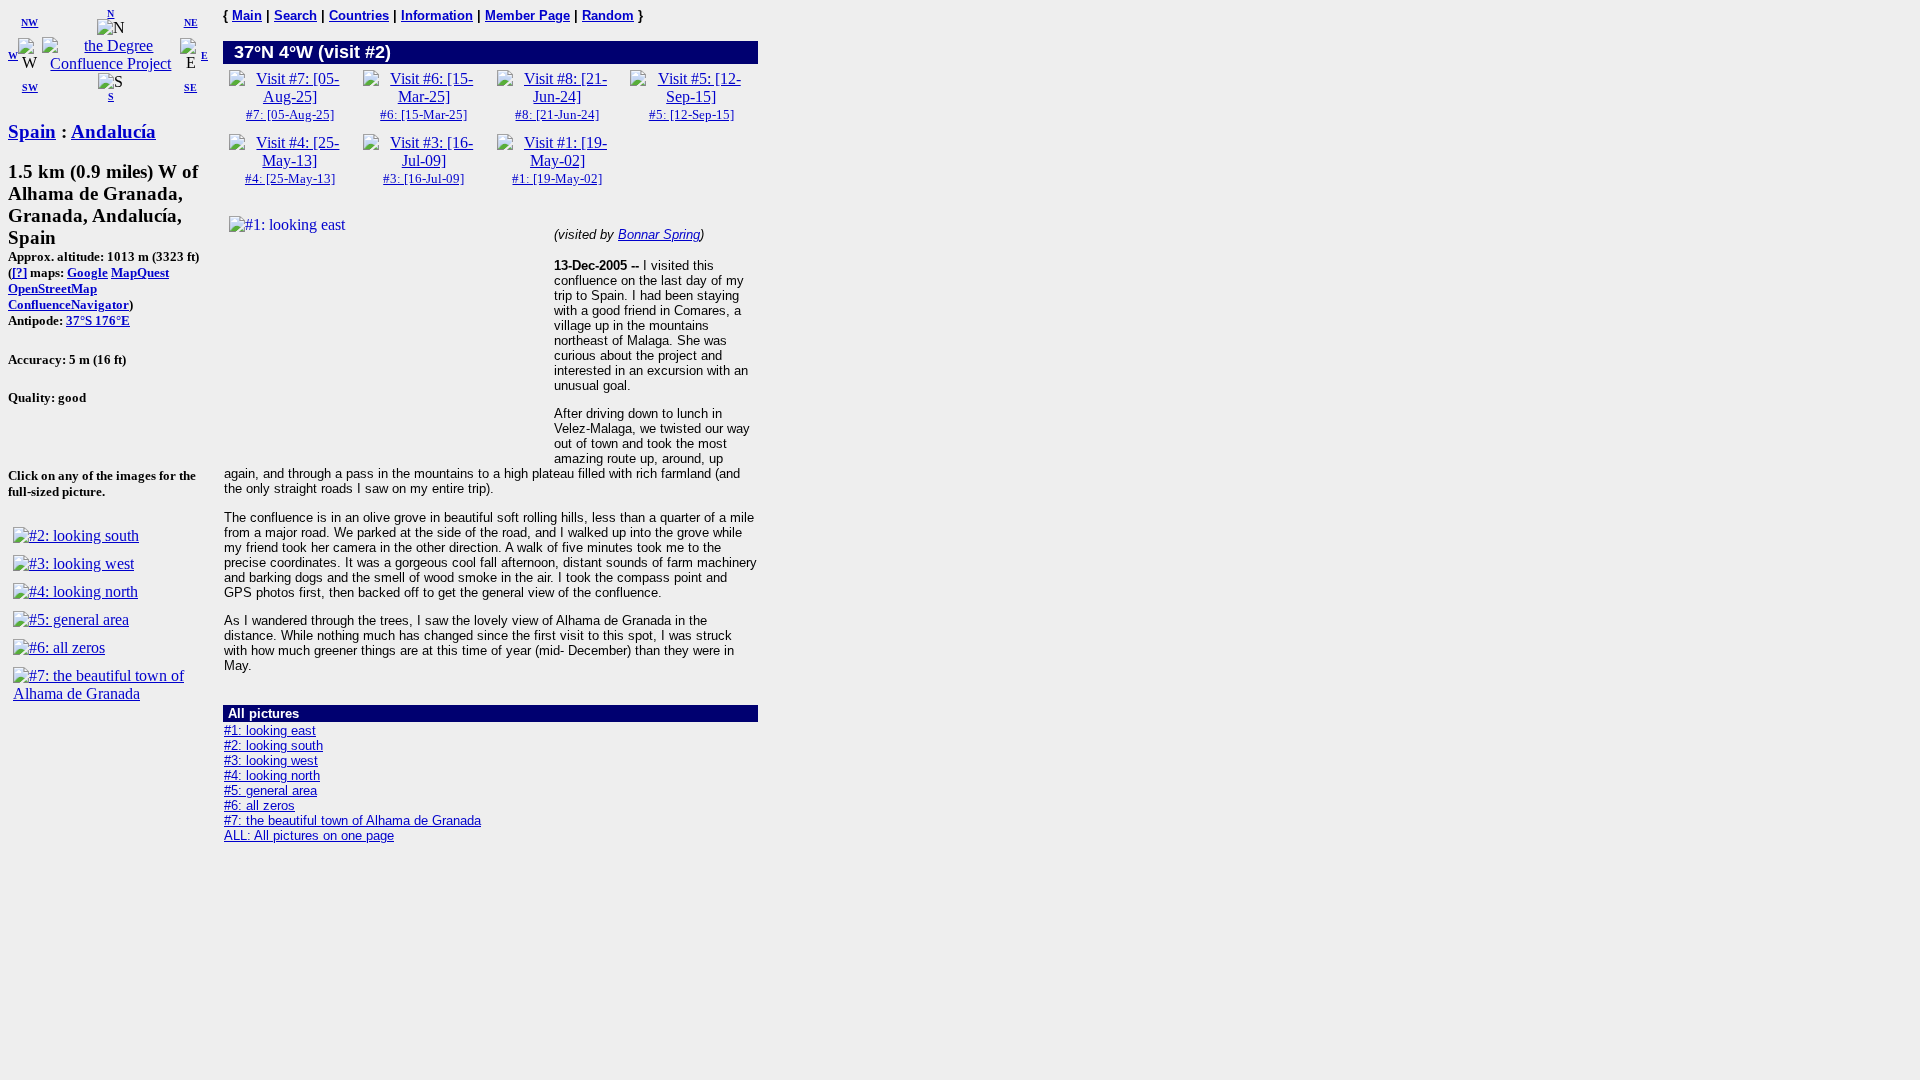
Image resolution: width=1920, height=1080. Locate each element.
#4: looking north (272, 775)
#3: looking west (271, 760)
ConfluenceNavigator (68, 304)
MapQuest (140, 272)
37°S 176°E (98, 320)
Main (247, 15)
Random (608, 15)
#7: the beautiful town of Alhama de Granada (352, 820)
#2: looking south (273, 745)
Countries (359, 15)
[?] (19, 272)
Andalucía (113, 131)
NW (29, 22)
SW (30, 87)
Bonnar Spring (659, 234)
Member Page (527, 15)
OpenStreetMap (52, 288)
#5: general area (270, 790)
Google (87, 272)
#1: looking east (270, 730)
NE (191, 22)
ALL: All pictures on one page (309, 835)
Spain (32, 131)
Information (437, 15)
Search (295, 15)
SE (190, 87)
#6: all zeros (259, 805)
